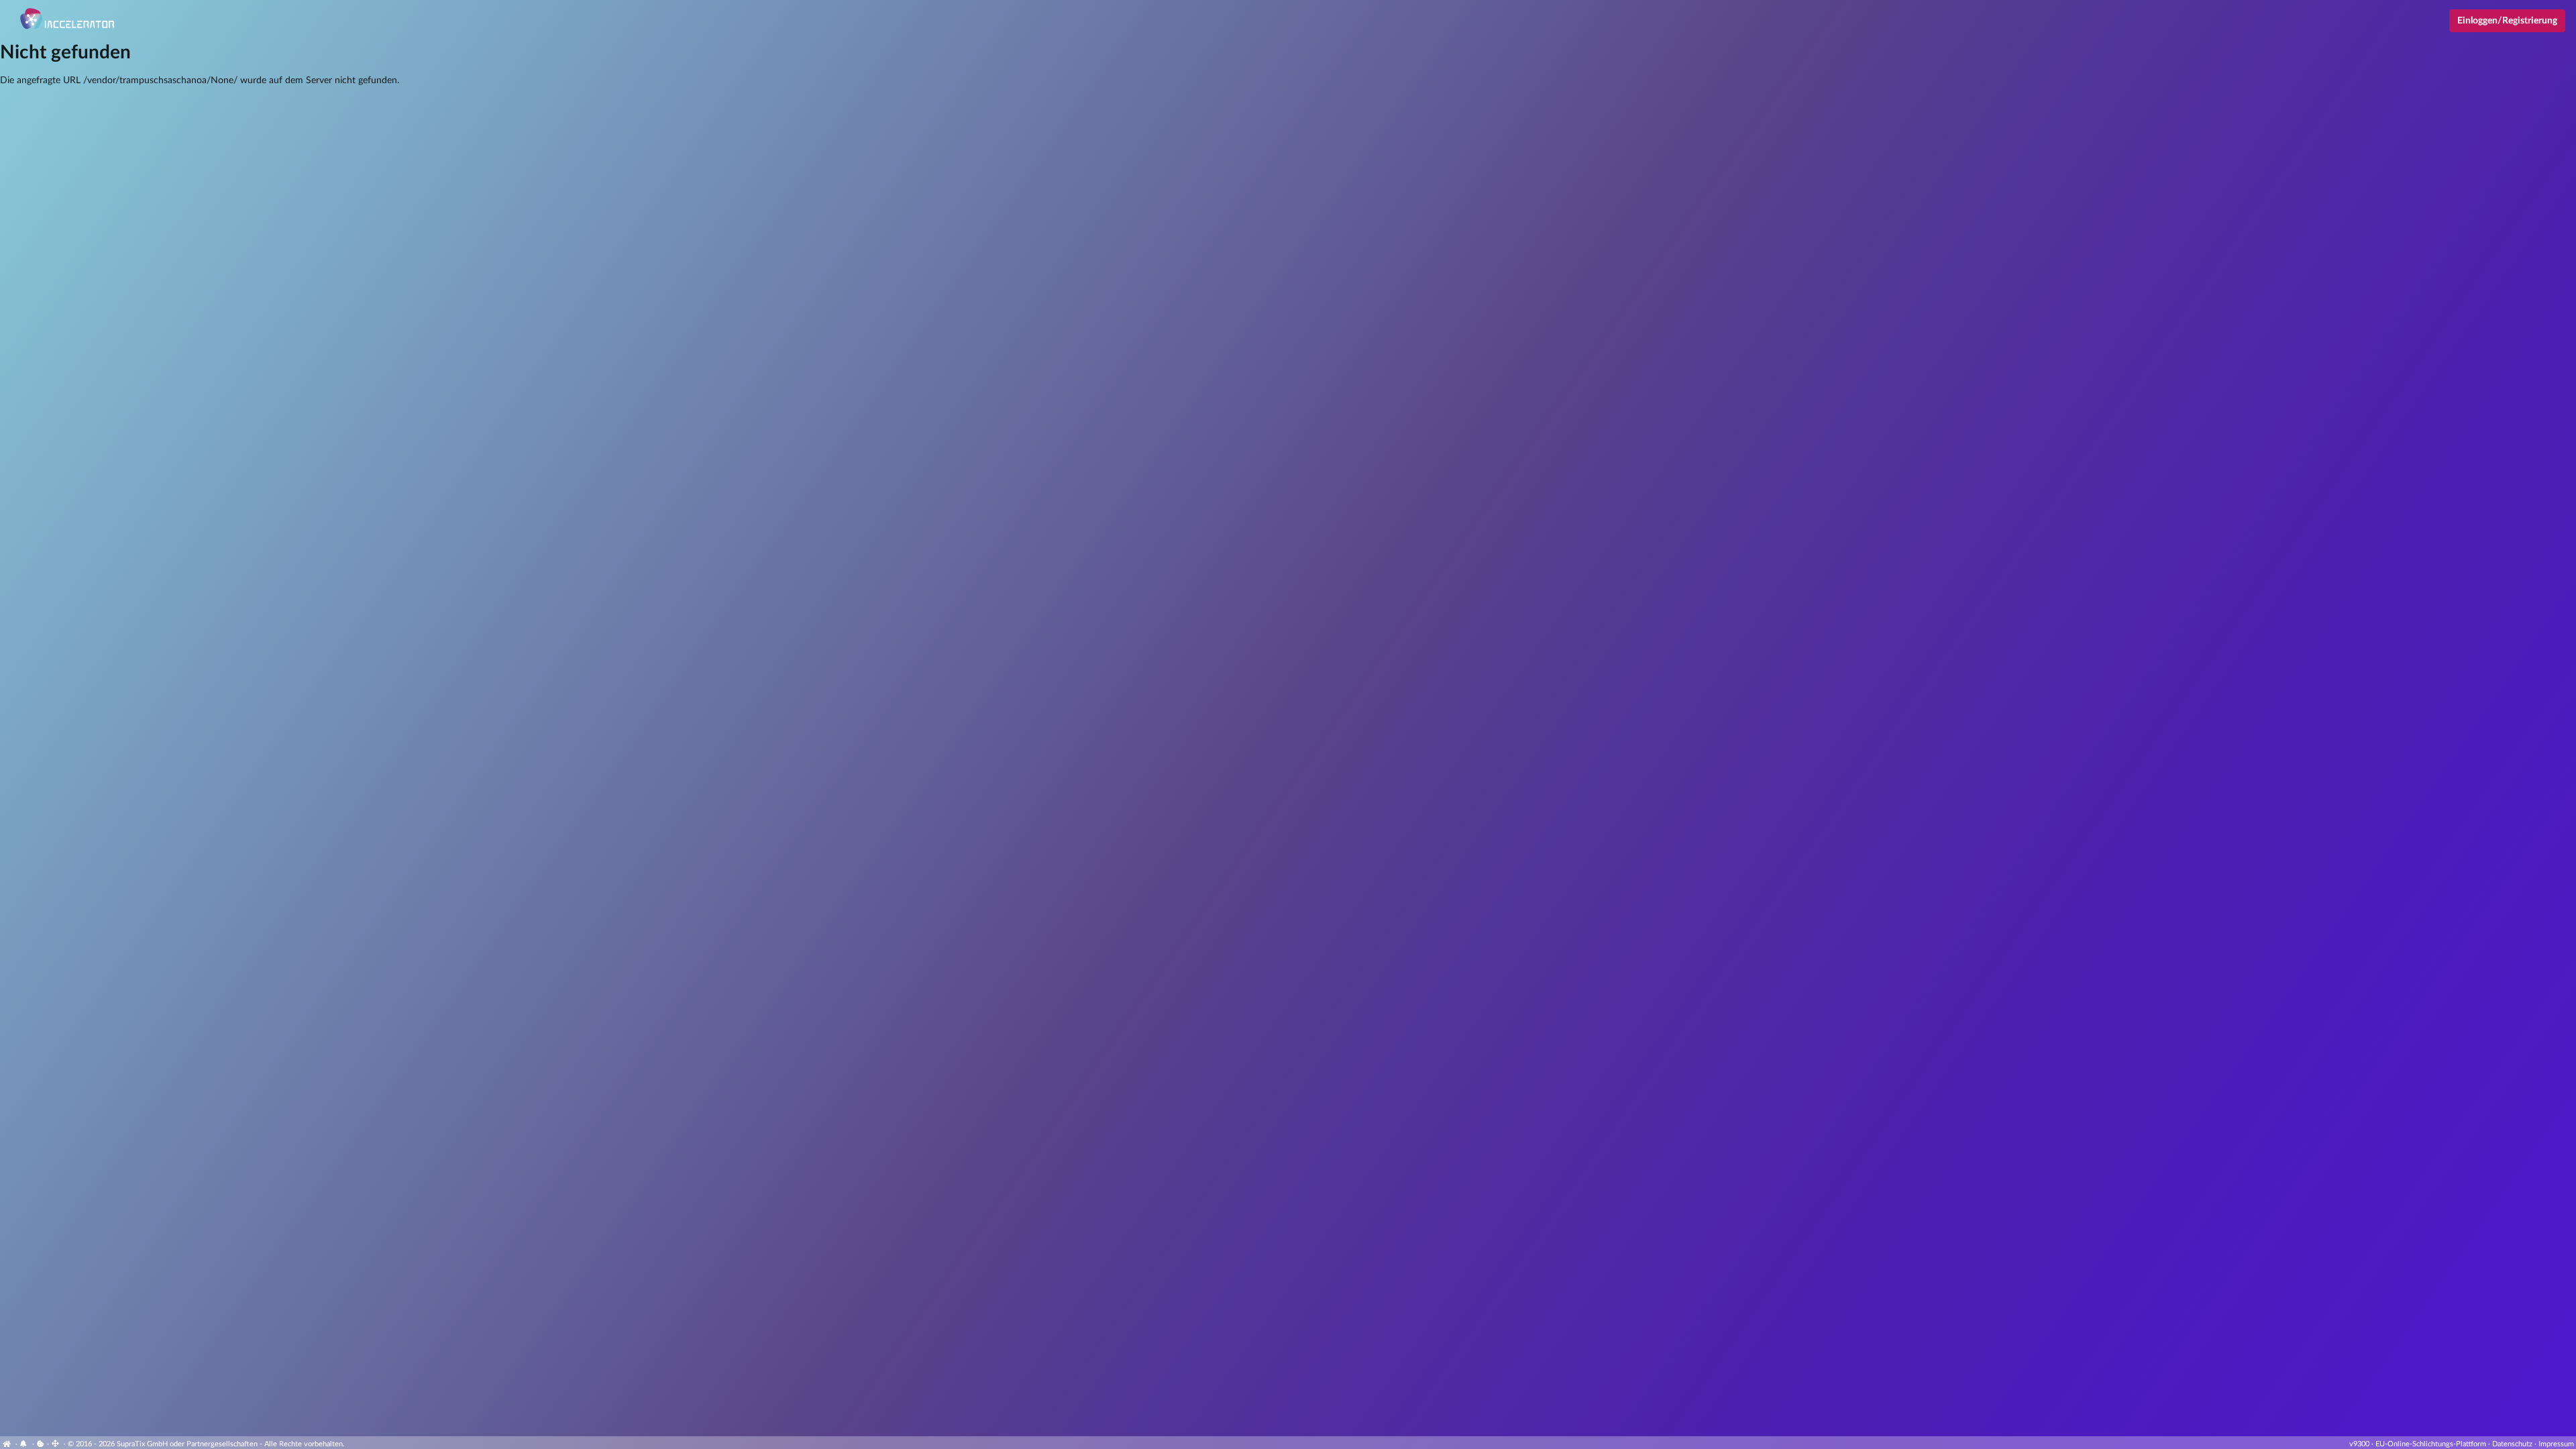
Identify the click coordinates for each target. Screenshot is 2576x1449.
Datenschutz (2512, 1444)
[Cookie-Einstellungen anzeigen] (41, 1444)
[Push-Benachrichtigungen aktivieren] (25, 1444)
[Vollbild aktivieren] (56, 1444)
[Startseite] (8, 1444)
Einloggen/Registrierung (2507, 21)
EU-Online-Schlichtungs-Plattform (2431, 1444)
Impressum (2556, 1444)
